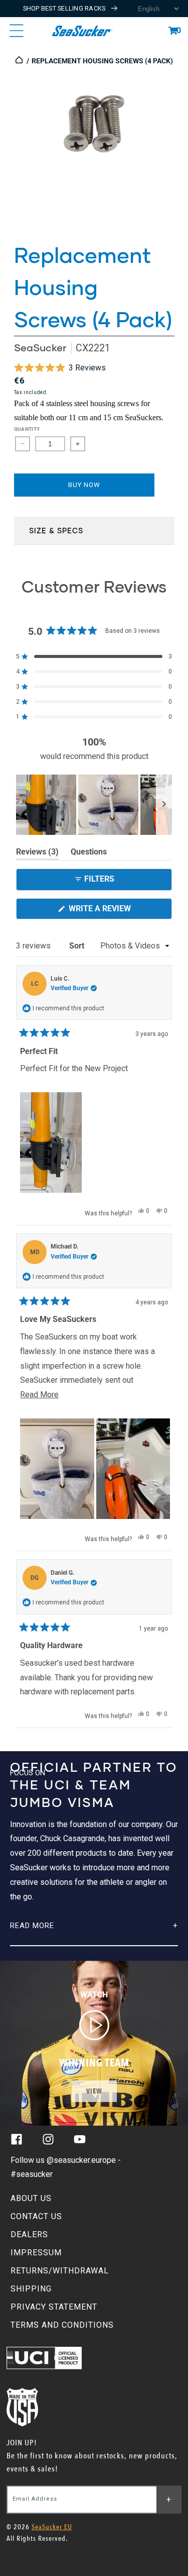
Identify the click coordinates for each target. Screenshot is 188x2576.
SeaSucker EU (52, 2527)
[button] (173, 31)
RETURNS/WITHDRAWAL (60, 2271)
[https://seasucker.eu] (20, 61)
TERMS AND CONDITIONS (62, 2325)
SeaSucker (40, 348)
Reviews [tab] (37, 853)
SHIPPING (31, 2289)
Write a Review (116, 911)
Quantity (27, 429)
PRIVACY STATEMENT (54, 2307)
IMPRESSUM (36, 2253)
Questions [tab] (89, 853)
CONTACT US (36, 2216)
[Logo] (82, 31)
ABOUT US (31, 2198)
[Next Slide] (164, 805)
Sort (78, 946)
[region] (94, 805)
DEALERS (29, 2234)
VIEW (94, 2091)
